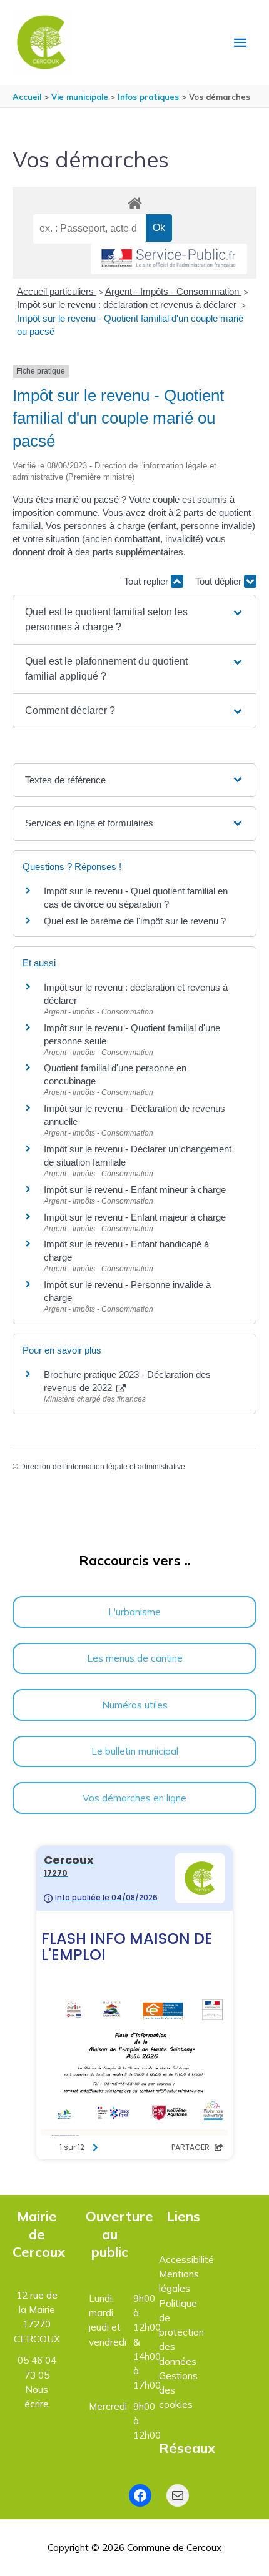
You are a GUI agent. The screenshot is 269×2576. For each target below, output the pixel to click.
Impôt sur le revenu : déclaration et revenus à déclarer (128, 305)
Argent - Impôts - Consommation (173, 291)
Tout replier (147, 581)
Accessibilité (186, 2259)
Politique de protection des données (181, 2332)
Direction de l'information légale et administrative (103, 1467)
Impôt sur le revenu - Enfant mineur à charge (135, 1190)
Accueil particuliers (57, 291)
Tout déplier (220, 581)
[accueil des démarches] (134, 201)
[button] (134, 620)
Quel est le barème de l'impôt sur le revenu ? (135, 921)
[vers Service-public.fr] (169, 259)
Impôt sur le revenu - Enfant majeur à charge (135, 1217)
